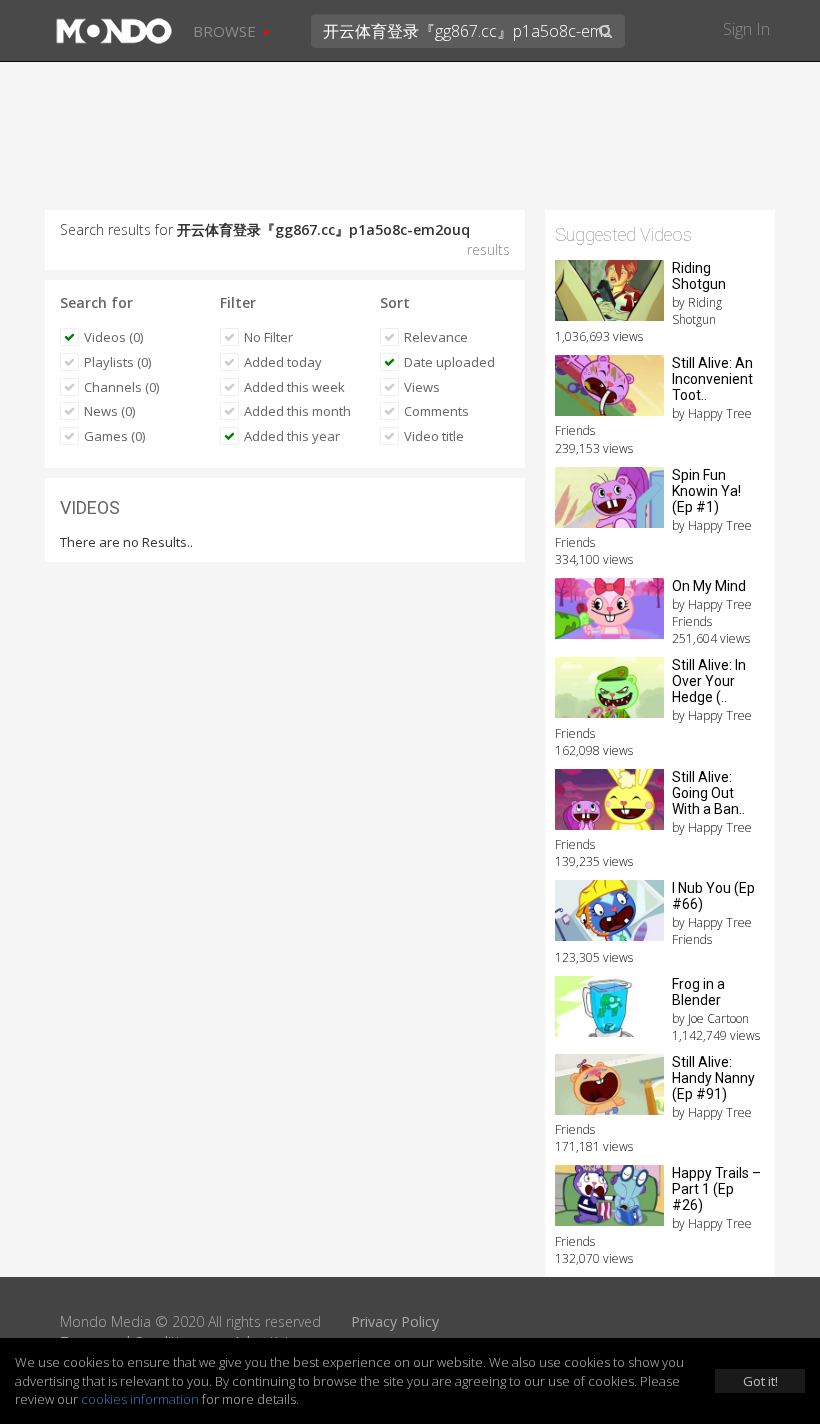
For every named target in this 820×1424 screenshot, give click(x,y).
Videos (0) (113, 337)
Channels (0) (121, 387)
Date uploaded (449, 362)
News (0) (109, 411)
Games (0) (114, 436)
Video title (434, 436)
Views (422, 387)
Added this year (292, 436)
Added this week (294, 387)
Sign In (746, 29)
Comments (436, 411)
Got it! (760, 1381)
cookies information (140, 1399)
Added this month (297, 411)
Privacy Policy (395, 1321)
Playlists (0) (117, 362)
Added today (283, 362)
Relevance (436, 337)
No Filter (268, 337)
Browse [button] (226, 31)
